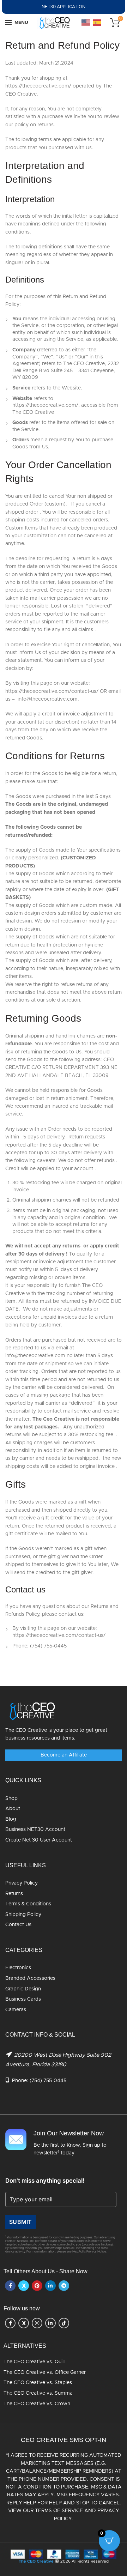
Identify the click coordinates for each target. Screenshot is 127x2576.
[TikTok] (64, 2323)
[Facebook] (10, 2286)
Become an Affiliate (64, 1755)
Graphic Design (23, 1989)
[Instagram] (37, 2323)
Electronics (18, 1968)
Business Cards (23, 1999)
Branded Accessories (30, 1978)
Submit (21, 2222)
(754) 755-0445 (48, 2081)
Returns (14, 1894)
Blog (11, 1819)
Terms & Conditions (28, 1904)
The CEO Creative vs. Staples (38, 2383)
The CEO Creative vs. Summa (38, 2393)
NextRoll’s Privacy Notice (89, 2252)
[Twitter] (24, 2286)
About (13, 1809)
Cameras (16, 2010)
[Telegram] (64, 2286)
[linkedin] (50, 2286)
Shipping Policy (23, 1915)
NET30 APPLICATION (64, 7)
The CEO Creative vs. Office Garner (45, 2372)
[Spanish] (97, 23)
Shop (11, 1798)
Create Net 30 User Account (39, 1840)
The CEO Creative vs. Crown (37, 2404)
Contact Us (18, 1925)
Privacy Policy (22, 1883)
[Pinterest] (37, 2286)
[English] (86, 23)
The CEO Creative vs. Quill (34, 2362)
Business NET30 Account (35, 1830)
